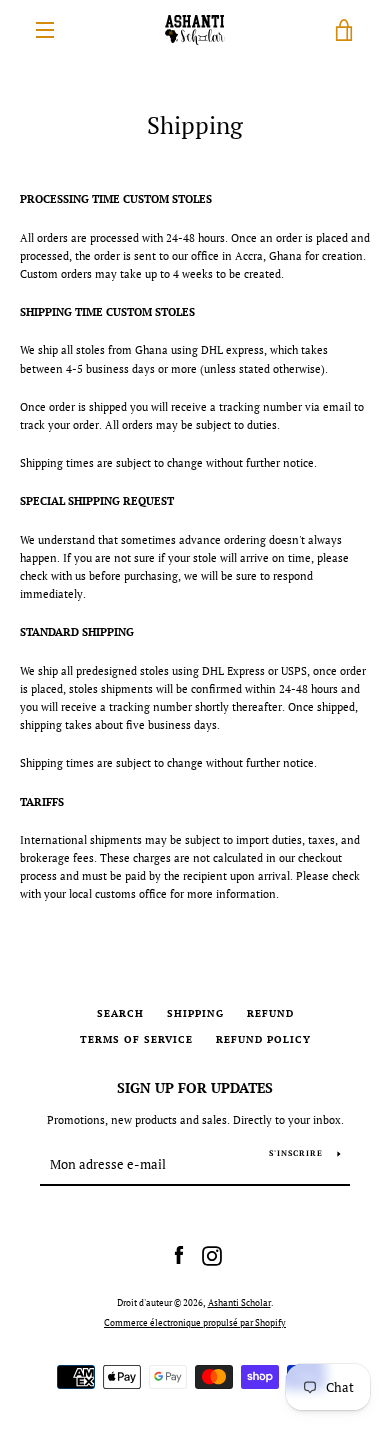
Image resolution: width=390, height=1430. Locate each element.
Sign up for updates (195, 1087)
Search (120, 1013)
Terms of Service (136, 1039)
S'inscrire (296, 1153)
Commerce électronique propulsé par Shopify (195, 1323)
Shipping (195, 1013)
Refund (270, 1013)
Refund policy (263, 1039)
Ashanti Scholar (239, 1303)
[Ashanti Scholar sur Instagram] (212, 1254)
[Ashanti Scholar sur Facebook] (179, 1254)
